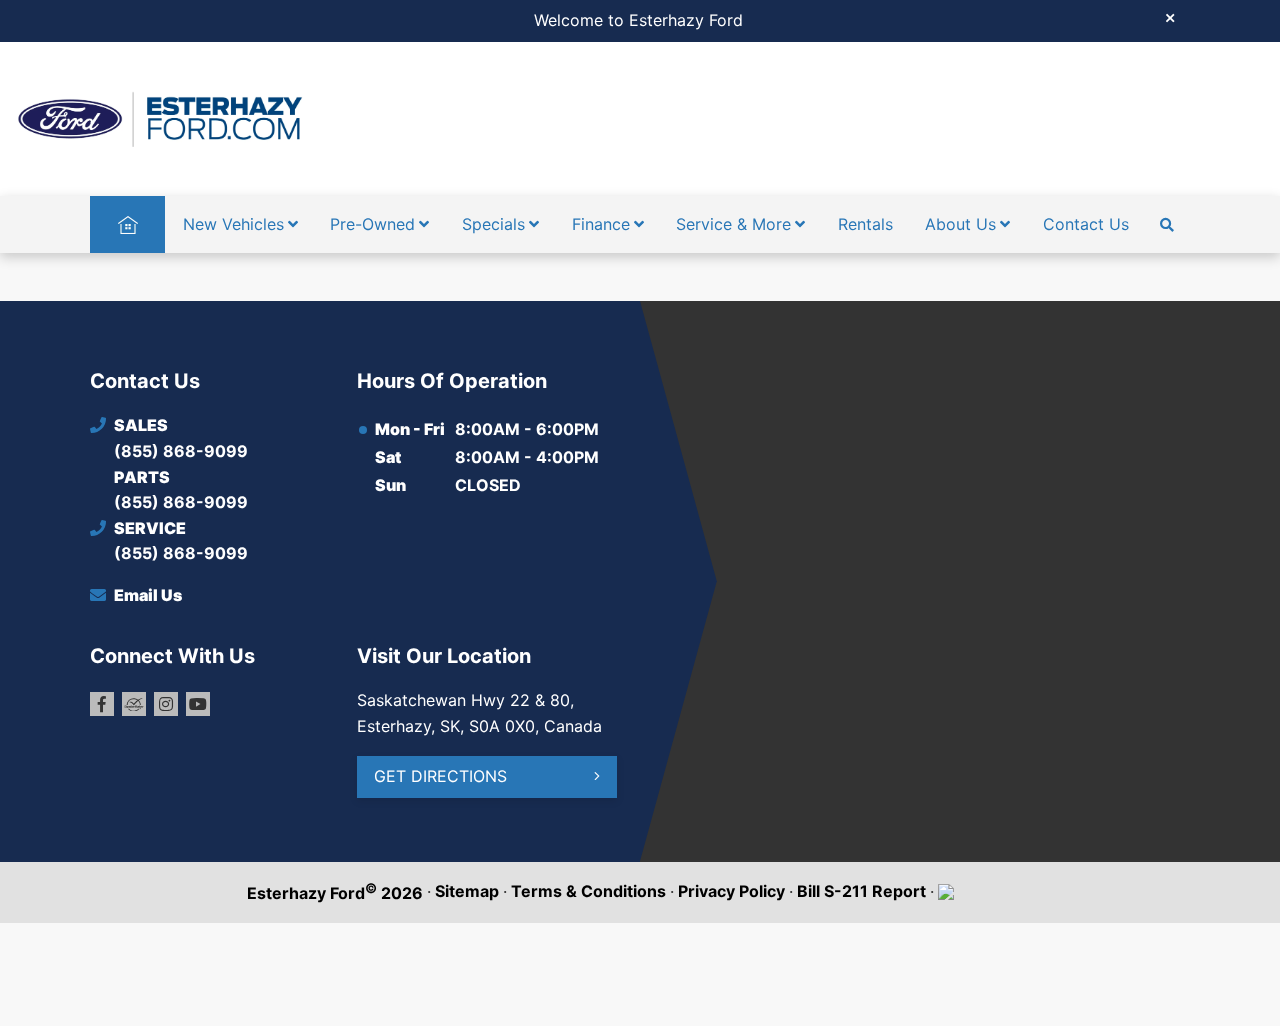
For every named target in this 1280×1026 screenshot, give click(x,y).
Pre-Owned (372, 224)
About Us (960, 224)
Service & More (733, 224)
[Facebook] (102, 704)
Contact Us (1086, 224)
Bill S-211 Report (861, 891)
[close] (1170, 17)
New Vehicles (233, 224)
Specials (493, 224)
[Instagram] (166, 704)
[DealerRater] (134, 704)
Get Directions (440, 776)
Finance (601, 224)
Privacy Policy (731, 891)
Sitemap (467, 891)
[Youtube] (198, 704)
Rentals (865, 224)
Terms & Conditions (588, 891)
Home (127, 224)
